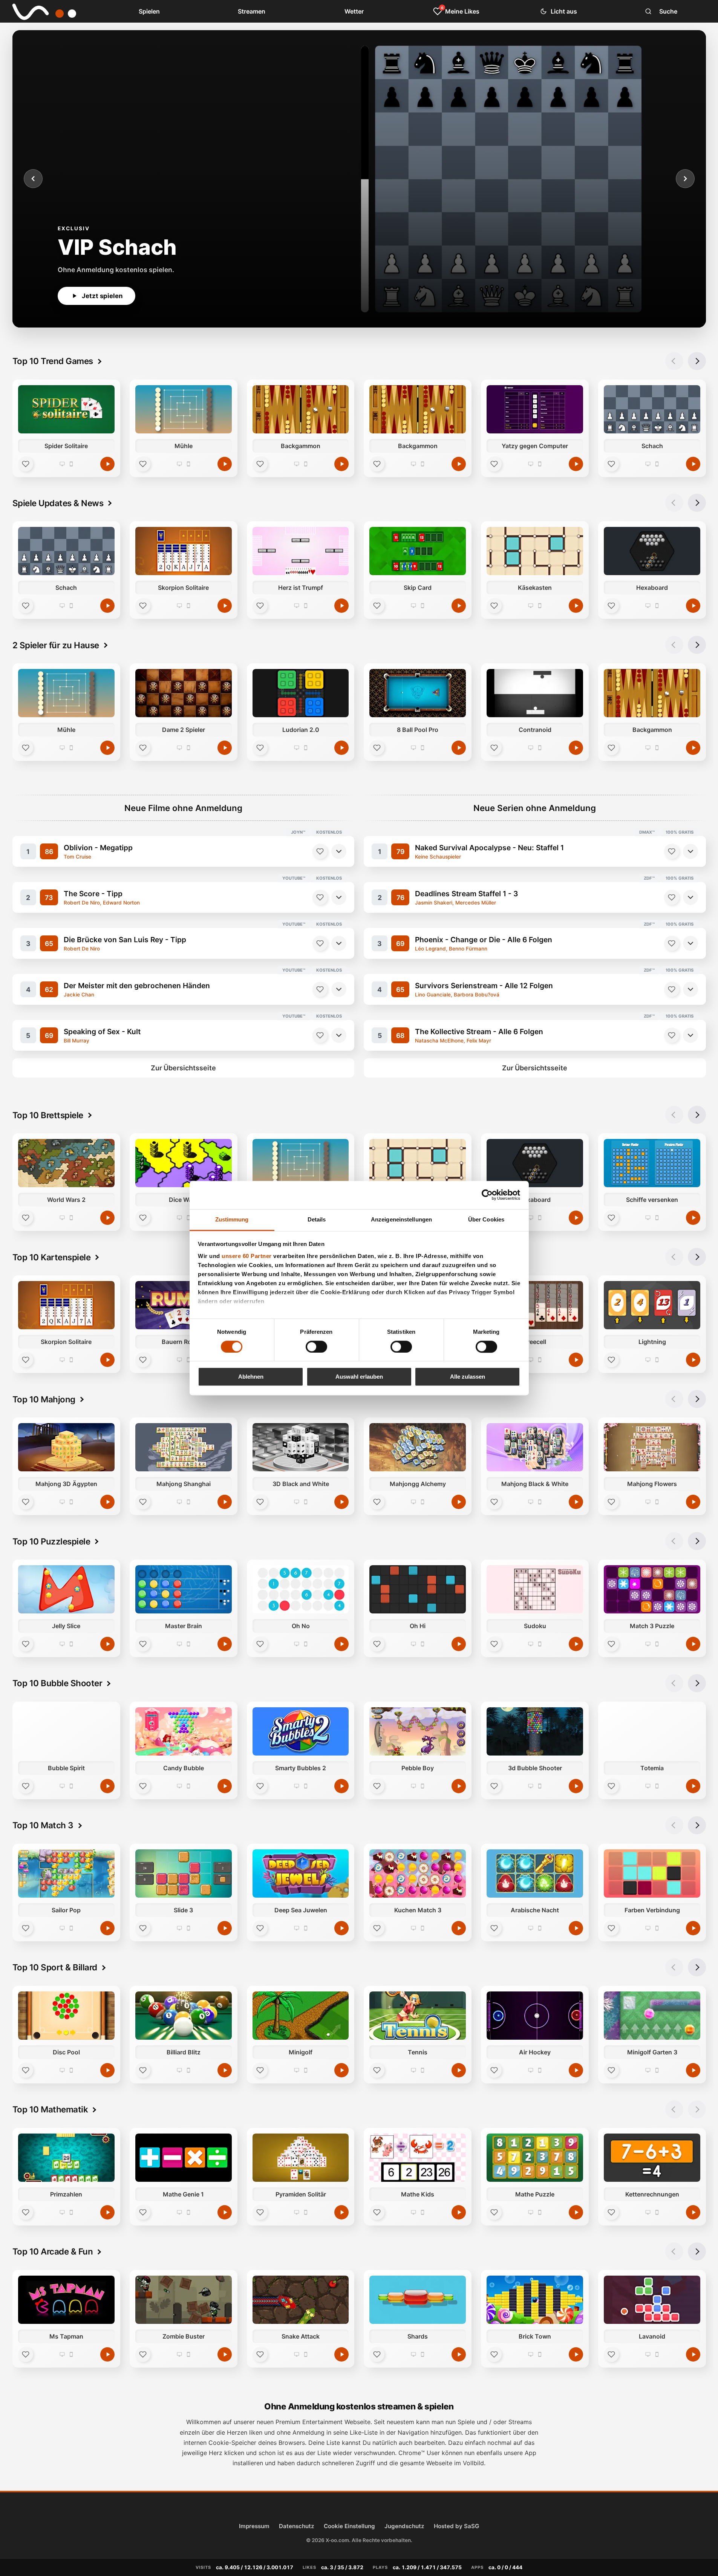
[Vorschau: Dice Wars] (183, 1163)
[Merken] (320, 851)
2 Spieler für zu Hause (56, 645)
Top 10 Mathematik (50, 2109)
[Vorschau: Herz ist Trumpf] (300, 551)
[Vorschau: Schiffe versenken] (652, 1163)
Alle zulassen (468, 1377)
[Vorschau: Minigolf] (300, 2016)
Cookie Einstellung (349, 2526)
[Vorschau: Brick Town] (535, 2300)
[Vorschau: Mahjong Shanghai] (183, 1447)
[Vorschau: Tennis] (418, 2016)
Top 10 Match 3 (43, 1825)
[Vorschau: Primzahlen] (66, 2158)
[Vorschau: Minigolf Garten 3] (652, 2016)
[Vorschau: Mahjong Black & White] (535, 1447)
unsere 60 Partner (247, 1256)
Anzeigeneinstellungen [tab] (401, 1219)
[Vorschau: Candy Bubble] (183, 1731)
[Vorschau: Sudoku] (535, 1589)
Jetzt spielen (102, 296)
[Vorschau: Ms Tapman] (66, 2300)
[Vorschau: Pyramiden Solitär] (300, 2158)
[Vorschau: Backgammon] (300, 409)
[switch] (316, 1347)
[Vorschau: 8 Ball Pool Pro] (418, 693)
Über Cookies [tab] (486, 1219)
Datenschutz (297, 2526)
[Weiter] (685, 179)
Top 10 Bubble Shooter (57, 1683)
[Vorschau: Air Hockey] (535, 2016)
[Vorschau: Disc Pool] (66, 2016)
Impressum (254, 2526)
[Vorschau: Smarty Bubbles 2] (300, 1731)
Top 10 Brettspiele (48, 1115)
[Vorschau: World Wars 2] (66, 1163)
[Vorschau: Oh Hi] (418, 1589)
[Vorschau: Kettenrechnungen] (652, 2158)
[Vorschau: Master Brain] (183, 1589)
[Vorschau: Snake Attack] (300, 2300)
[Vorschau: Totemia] (652, 1731)
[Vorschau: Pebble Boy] (418, 1731)
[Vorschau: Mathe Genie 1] (183, 2158)
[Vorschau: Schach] (652, 409)
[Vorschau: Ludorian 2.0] (300, 693)
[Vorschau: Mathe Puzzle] (535, 2158)
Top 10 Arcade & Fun (53, 2251)
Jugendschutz (404, 2526)
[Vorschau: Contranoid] (535, 693)
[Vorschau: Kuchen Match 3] (418, 1873)
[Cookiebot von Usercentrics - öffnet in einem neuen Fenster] (487, 1195)
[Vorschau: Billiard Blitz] (183, 2016)
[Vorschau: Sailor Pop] (66, 1873)
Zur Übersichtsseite (183, 1068)
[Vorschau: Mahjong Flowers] (652, 1447)
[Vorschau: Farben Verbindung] (652, 1873)
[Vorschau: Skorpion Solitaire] (183, 551)
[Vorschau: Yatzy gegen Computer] (535, 409)
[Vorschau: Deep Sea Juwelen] (300, 1873)
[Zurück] (33, 179)
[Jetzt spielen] (107, 464)
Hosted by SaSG (456, 2526)
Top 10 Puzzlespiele (51, 1541)
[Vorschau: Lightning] (652, 1305)
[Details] (339, 851)
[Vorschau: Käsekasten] (535, 551)
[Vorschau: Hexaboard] (652, 551)
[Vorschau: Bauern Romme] (183, 1305)
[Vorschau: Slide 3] (183, 1873)
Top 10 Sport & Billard (55, 1967)
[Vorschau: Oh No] (300, 1589)
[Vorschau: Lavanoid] (652, 2300)
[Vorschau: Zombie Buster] (183, 2300)
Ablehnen (251, 1377)
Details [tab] (317, 1219)
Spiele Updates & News (58, 503)
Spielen (149, 11)
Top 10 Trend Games (53, 361)
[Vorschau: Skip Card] (418, 551)
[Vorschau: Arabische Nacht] (535, 1873)
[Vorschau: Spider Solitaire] (66, 409)
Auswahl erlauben (359, 1377)
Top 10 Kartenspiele (52, 1257)
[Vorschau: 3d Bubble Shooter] (535, 1731)
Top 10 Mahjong (44, 1399)
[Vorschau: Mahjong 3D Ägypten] (66, 1447)
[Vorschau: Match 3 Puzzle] (652, 1589)
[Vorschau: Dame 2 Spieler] (183, 693)
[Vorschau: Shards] (418, 2300)
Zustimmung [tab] (232, 1219)
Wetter (354, 11)
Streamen (252, 11)
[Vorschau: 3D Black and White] (300, 1447)
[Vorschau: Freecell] (535, 1305)
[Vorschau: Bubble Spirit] (66, 1731)
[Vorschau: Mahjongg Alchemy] (418, 1447)
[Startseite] (39, 11)
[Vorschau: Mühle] (183, 409)
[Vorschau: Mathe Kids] (418, 2158)
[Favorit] (26, 464)
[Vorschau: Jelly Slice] (66, 1589)
